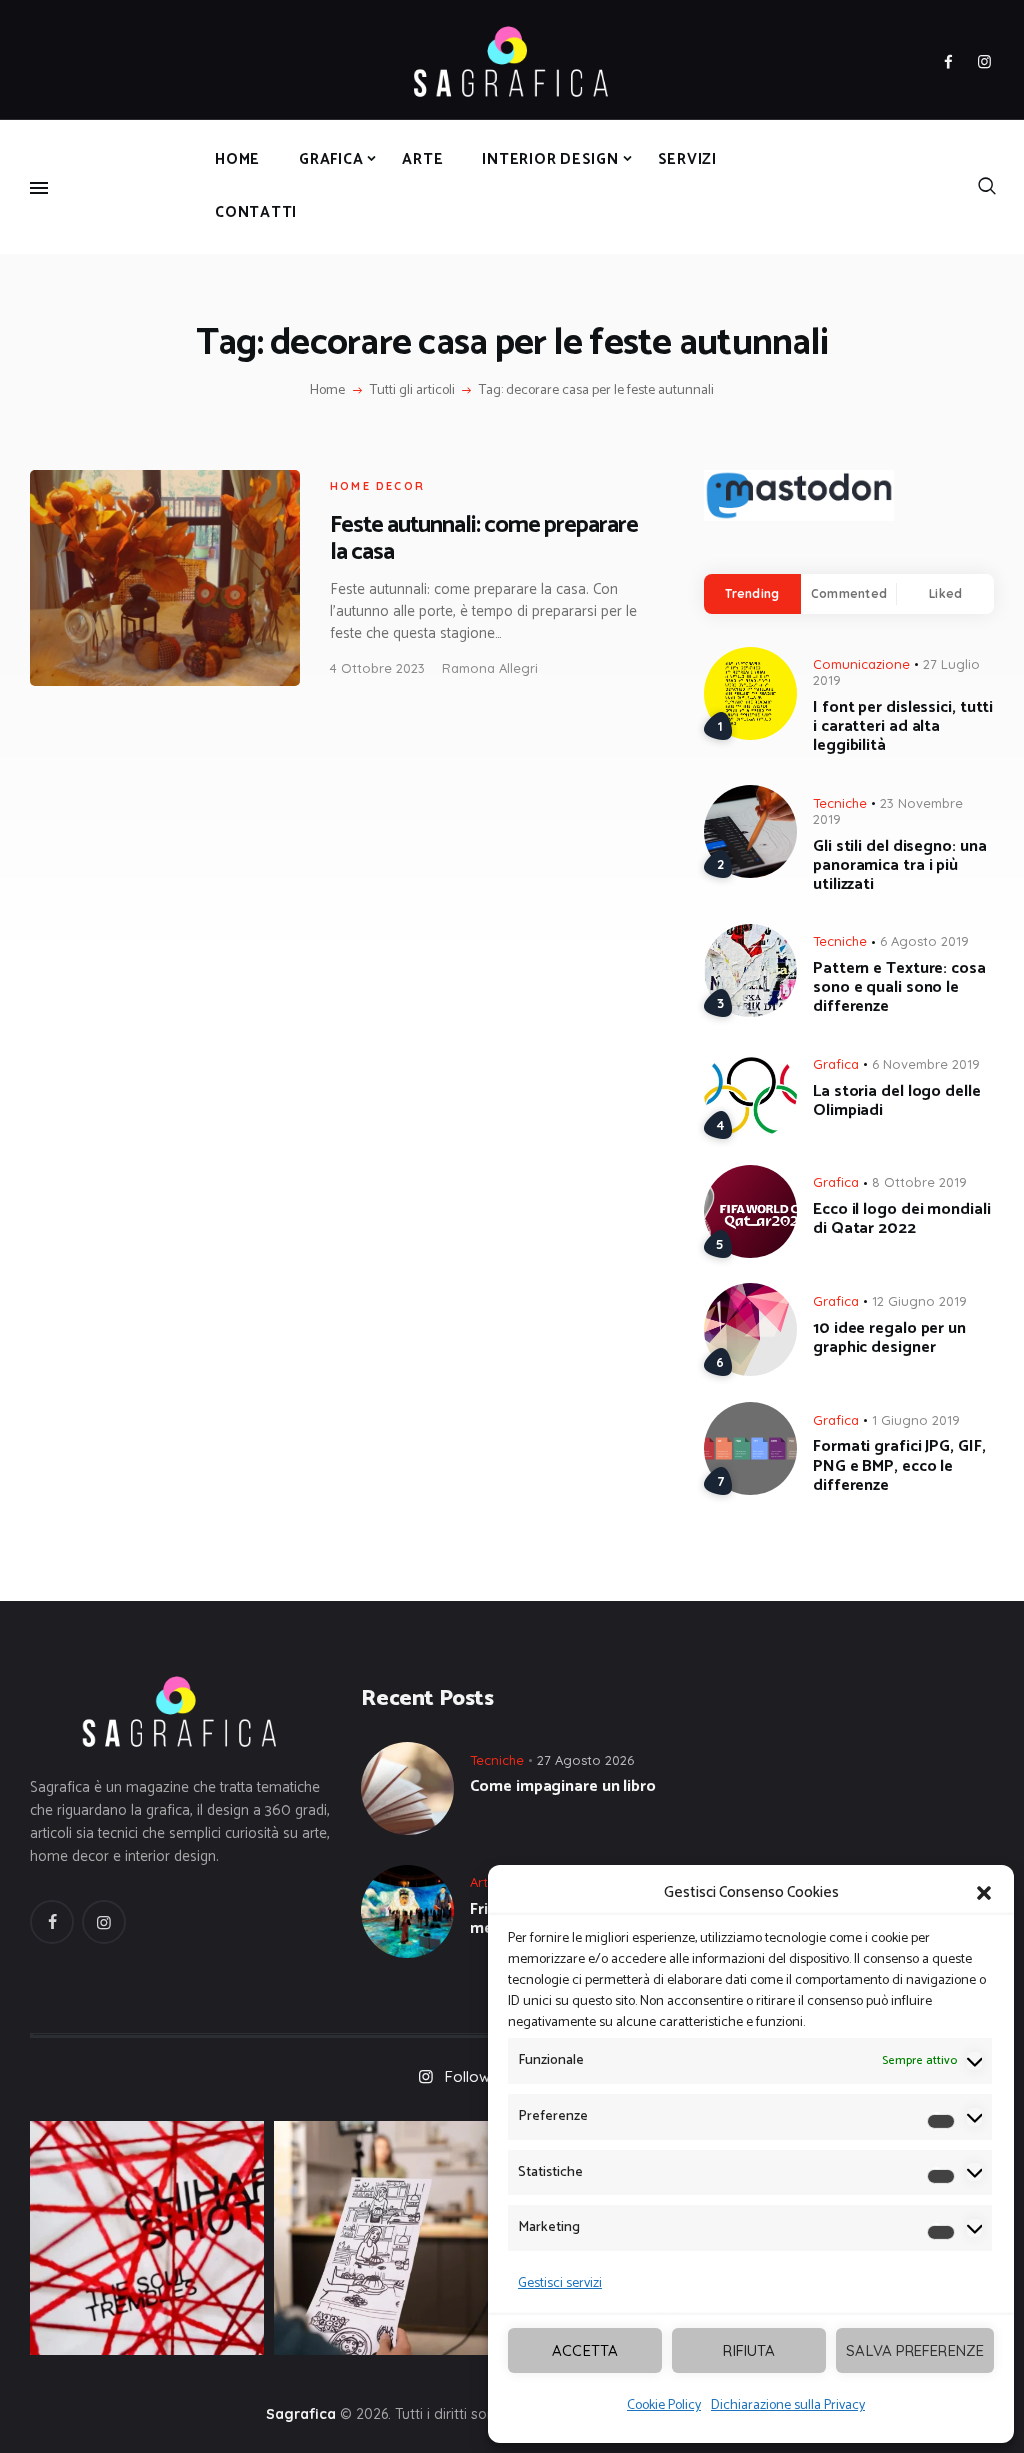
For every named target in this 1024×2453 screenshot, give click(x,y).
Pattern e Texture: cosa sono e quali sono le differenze (899, 988)
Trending (752, 593)
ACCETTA (585, 2350)
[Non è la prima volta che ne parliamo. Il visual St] (391, 2238)
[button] (984, 1893)
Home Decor (377, 486)
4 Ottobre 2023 (377, 668)
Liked (945, 593)
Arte (483, 1882)
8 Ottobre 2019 (919, 1182)
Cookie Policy (664, 2405)
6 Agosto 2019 (924, 941)
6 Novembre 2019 (926, 1064)
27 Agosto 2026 (585, 1760)
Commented (849, 593)
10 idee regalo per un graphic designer (889, 1338)
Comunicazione (861, 664)
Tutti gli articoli (412, 390)
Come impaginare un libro (563, 1786)
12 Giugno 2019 (919, 1301)
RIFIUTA (749, 2350)
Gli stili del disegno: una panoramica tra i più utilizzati (899, 866)
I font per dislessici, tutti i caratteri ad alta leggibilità (903, 727)
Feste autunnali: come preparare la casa (484, 539)
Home (327, 391)
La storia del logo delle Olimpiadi (897, 1101)
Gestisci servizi (560, 2283)
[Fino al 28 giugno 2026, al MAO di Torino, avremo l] (147, 2238)
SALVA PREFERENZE (915, 2350)
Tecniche (840, 803)
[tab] (752, 594)
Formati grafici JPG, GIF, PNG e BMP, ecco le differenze (899, 1466)
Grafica (836, 1064)
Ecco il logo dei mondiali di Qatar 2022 (902, 1219)
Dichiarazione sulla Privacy (788, 2405)
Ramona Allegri (490, 668)
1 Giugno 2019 (916, 1420)
